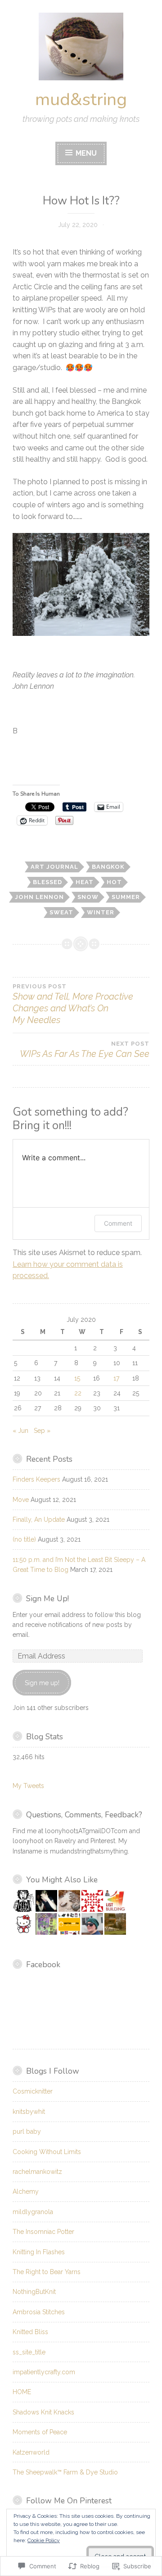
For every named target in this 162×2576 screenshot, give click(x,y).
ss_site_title (29, 2352)
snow (88, 897)
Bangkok (108, 867)
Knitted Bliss (30, 2332)
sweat (61, 912)
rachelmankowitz (37, 2172)
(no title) (24, 1539)
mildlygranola (33, 2212)
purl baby (27, 2131)
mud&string (81, 100)
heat (85, 882)
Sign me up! (42, 1683)
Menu (85, 153)
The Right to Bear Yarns (47, 2272)
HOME (22, 2392)
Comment (118, 1223)
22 (78, 1393)
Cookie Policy (44, 2540)
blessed (47, 882)
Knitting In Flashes (39, 2252)
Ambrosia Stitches (39, 2312)
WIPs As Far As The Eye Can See (85, 1050)
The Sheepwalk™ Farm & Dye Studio (65, 2472)
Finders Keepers (36, 1479)
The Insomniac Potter (43, 2232)
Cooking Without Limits (47, 2152)
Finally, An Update (39, 1520)
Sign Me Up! (47, 1598)
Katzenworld (31, 2452)
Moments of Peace (40, 2432)
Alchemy (26, 2191)
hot (114, 882)
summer (126, 897)
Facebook (43, 1964)
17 (116, 1378)
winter (101, 912)
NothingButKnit (34, 2292)
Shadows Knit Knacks (43, 2412)
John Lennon (39, 897)
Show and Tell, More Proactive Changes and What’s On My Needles (73, 1004)
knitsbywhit (29, 2112)
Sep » (42, 1431)
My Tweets (28, 1786)
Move (21, 1500)
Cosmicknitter (33, 2091)
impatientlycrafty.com (44, 2372)
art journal (54, 867)
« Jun (20, 1431)
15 (77, 1378)
